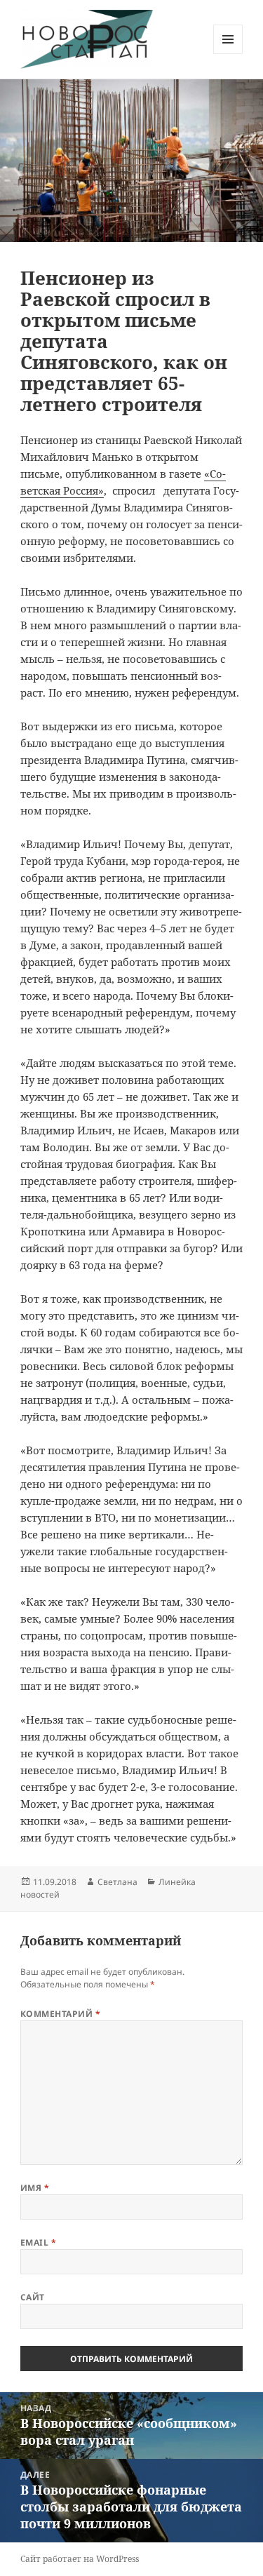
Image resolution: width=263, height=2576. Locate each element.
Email (38, 2242)
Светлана (117, 1882)
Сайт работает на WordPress (80, 2559)
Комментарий (60, 2014)
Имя (35, 2188)
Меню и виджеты (228, 54)
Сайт (33, 2297)
